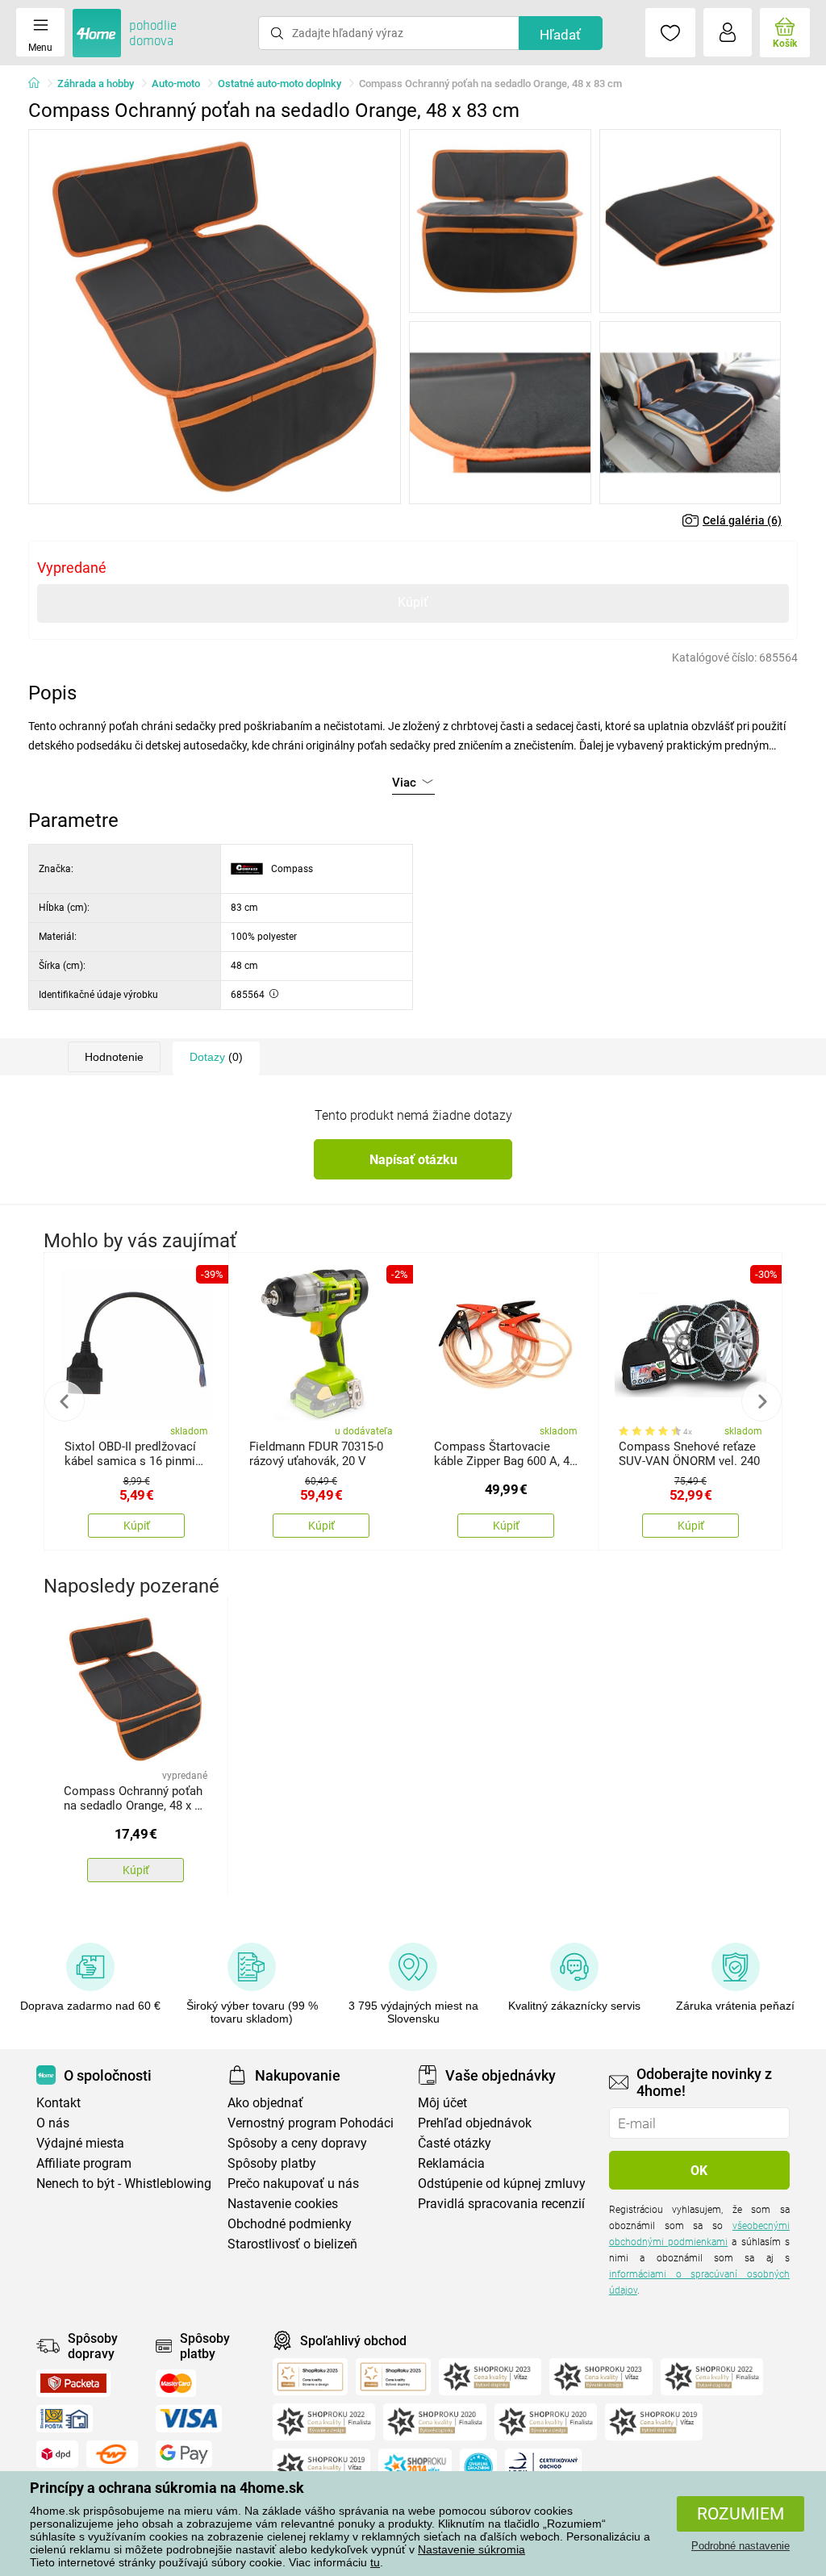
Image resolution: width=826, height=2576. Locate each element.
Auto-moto (176, 84)
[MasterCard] (176, 2383)
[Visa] (189, 2419)
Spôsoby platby (272, 2163)
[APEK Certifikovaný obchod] (543, 2467)
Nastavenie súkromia (471, 2549)
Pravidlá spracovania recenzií (501, 2204)
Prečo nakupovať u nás (293, 2184)
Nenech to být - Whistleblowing (124, 2184)
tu (375, 2562)
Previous (65, 1401)
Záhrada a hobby (96, 84)
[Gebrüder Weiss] (112, 2454)
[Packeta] (73, 2383)
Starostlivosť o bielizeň (292, 2244)
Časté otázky (455, 2143)
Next (761, 1401)
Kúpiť (413, 602)
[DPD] (57, 2454)
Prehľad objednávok (475, 2123)
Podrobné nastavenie (740, 2546)
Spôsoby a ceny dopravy (297, 2143)
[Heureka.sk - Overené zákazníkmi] (478, 2467)
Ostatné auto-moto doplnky (280, 84)
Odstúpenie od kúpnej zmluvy (502, 2184)
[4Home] (40, 84)
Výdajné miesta (80, 2143)
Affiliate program (84, 2163)
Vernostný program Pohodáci (311, 2123)
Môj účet (442, 2103)
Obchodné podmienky (290, 2224)
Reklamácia (451, 2163)
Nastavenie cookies (283, 2204)
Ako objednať (265, 2103)
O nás (53, 2123)
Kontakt (58, 2103)
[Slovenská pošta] (65, 2419)
